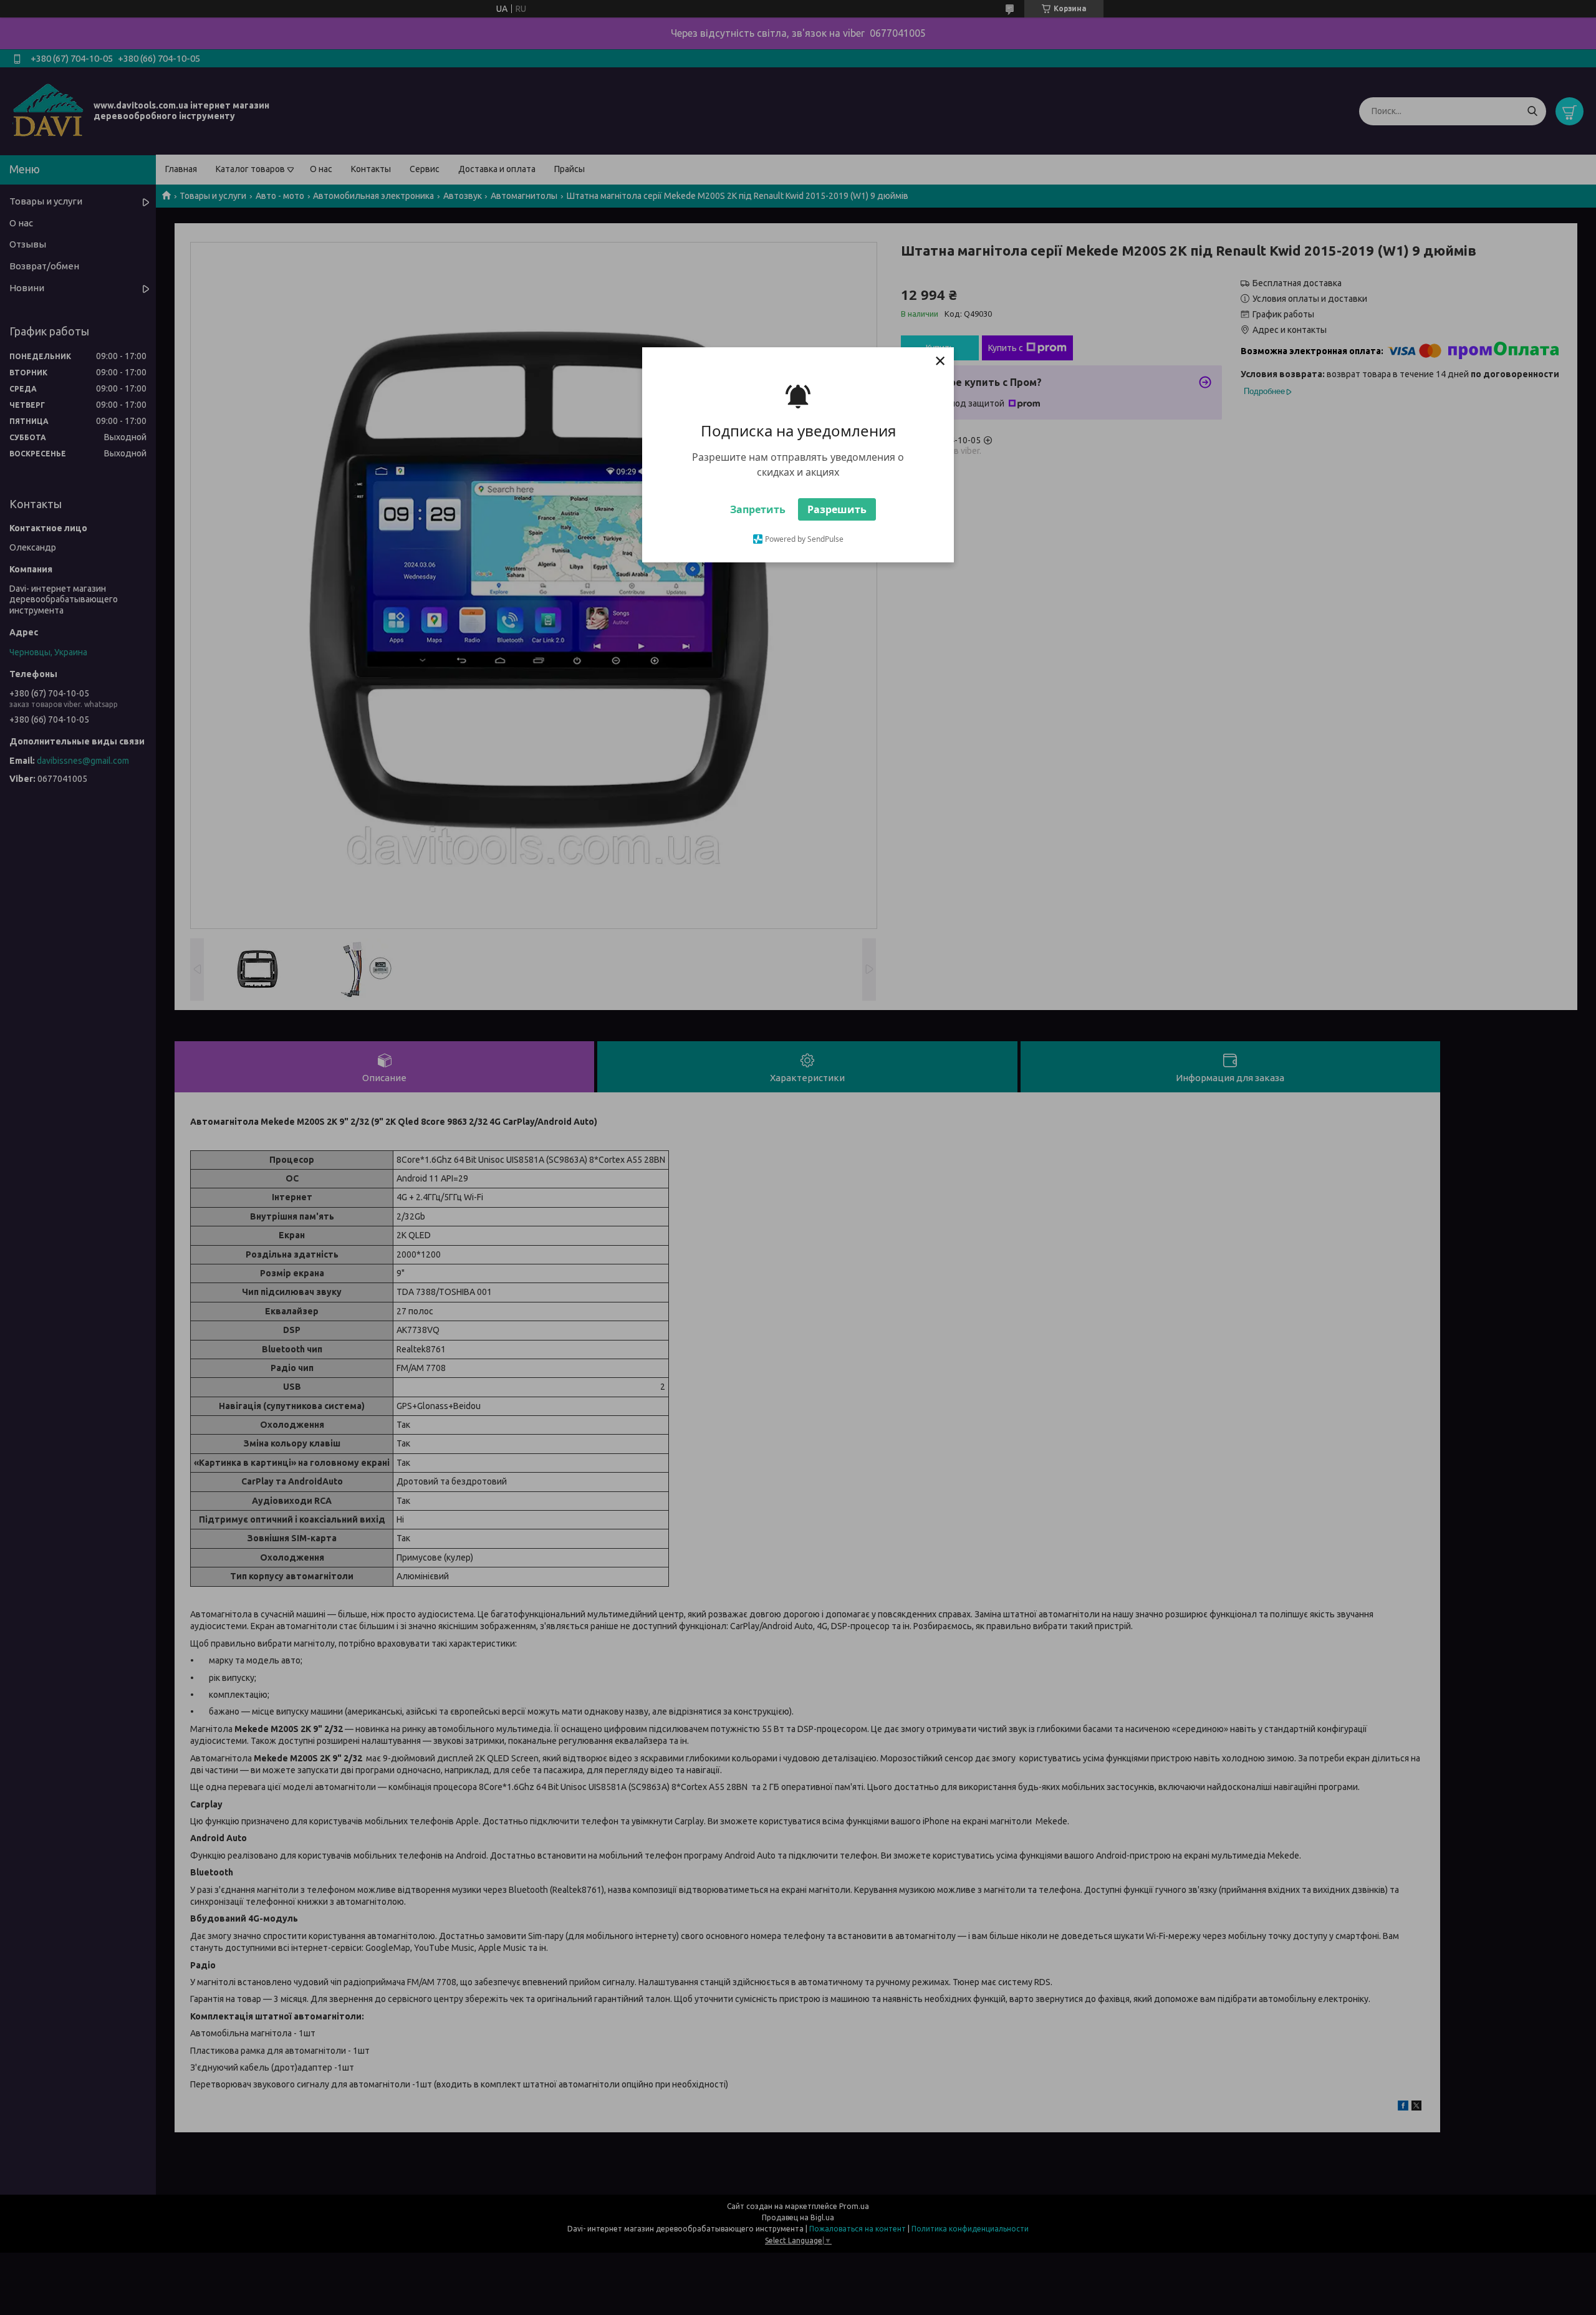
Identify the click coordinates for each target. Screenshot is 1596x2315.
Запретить (758, 509)
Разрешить (837, 509)
